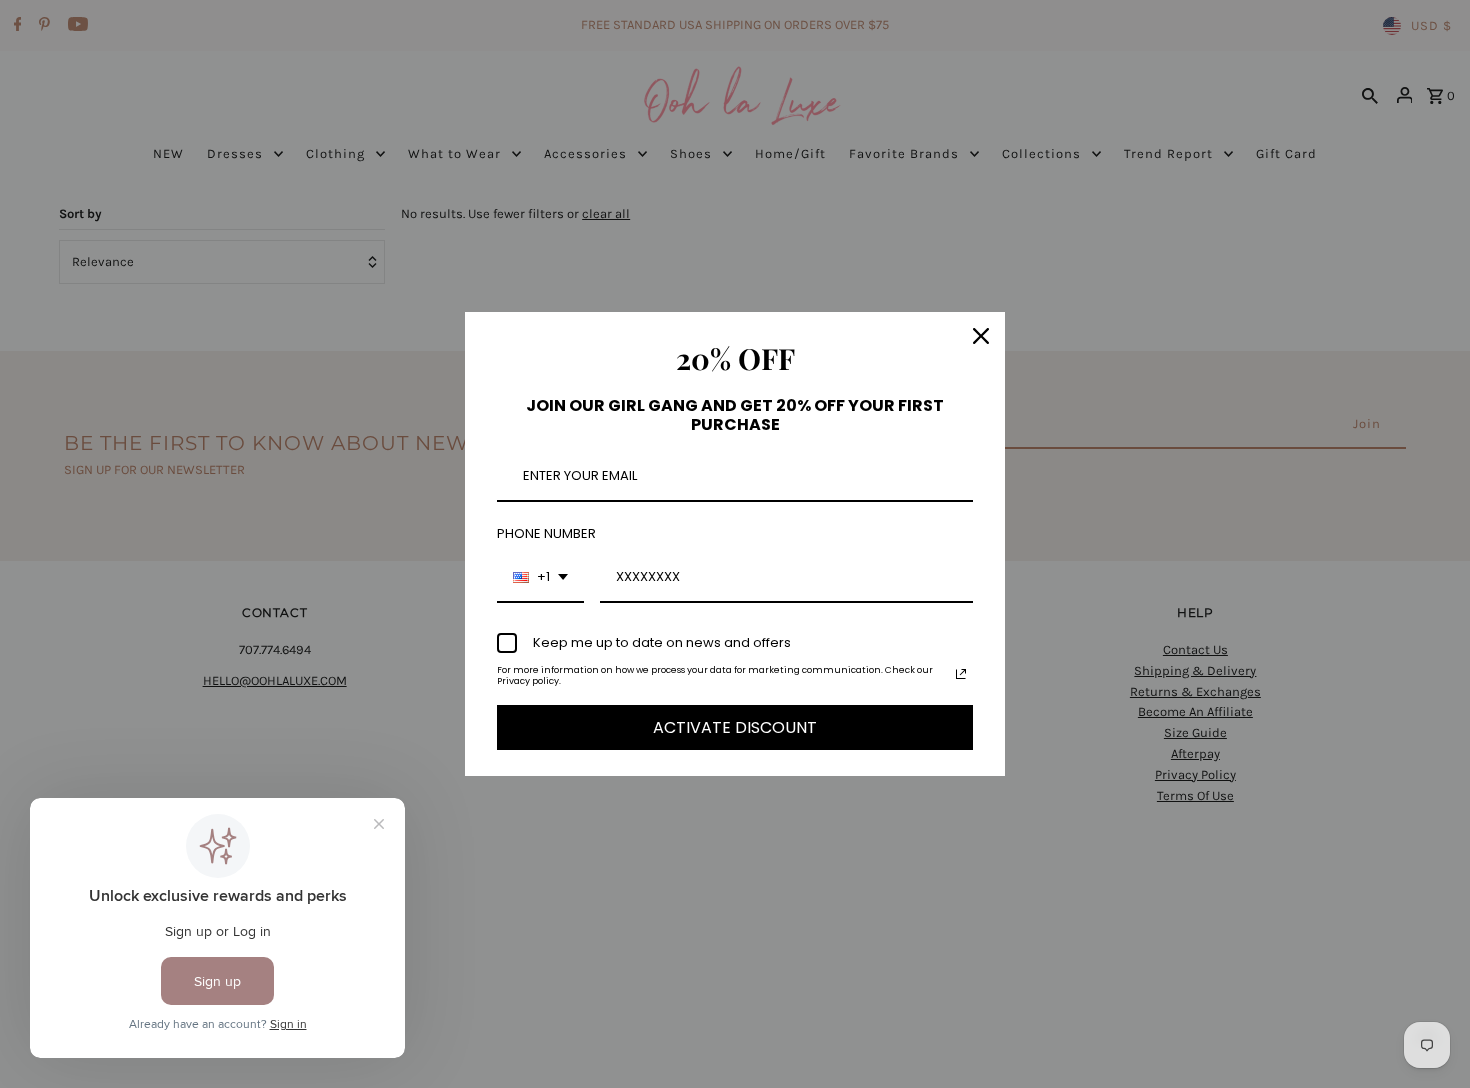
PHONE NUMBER (546, 533)
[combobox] (540, 578)
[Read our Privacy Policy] (961, 674)
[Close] (981, 336)
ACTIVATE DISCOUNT (735, 727)
